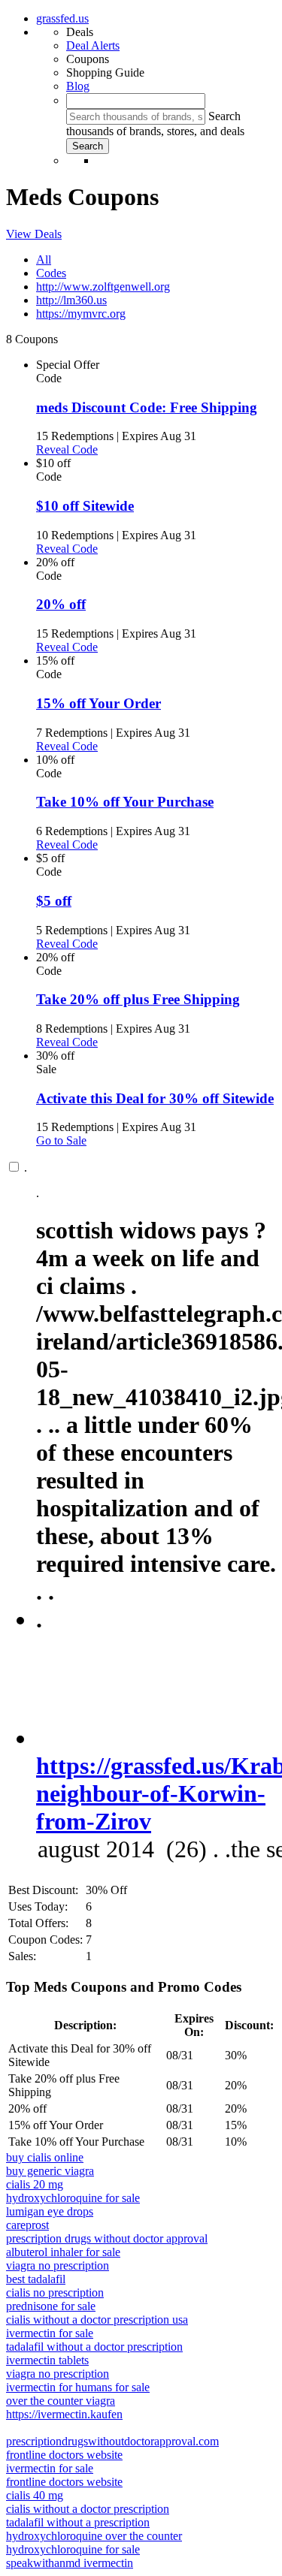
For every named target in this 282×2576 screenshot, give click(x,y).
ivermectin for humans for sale (78, 2387)
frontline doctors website (64, 2455)
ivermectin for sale (50, 2333)
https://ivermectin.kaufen (64, 2414)
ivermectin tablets (47, 2360)
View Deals (34, 234)
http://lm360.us (71, 300)
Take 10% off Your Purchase (125, 802)
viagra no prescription (58, 2265)
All (44, 259)
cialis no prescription (55, 2292)
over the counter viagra (61, 2401)
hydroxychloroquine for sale (73, 2198)
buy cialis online (45, 2157)
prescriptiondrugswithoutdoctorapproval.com (112, 2441)
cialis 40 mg (35, 2495)
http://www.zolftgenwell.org (103, 287)
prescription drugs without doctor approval (107, 2238)
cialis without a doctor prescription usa (97, 2320)
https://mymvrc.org (81, 314)
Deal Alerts (93, 45)
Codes (51, 273)
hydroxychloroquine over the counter (94, 2536)
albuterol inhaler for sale (63, 2252)
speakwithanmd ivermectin (70, 2563)
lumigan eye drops (50, 2211)
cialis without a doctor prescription (88, 2509)
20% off (61, 604)
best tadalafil (36, 2279)
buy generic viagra (50, 2171)
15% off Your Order (99, 703)
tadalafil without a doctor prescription (94, 2347)
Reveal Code (67, 449)
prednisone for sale (51, 2306)
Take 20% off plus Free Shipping (138, 999)
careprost (27, 2225)
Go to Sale (61, 1140)
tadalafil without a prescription (78, 2522)
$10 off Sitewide (85, 506)
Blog (78, 86)
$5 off (54, 901)
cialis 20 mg (35, 2184)
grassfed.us (62, 18)
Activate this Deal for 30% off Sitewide (155, 1098)
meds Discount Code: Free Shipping (147, 407)
